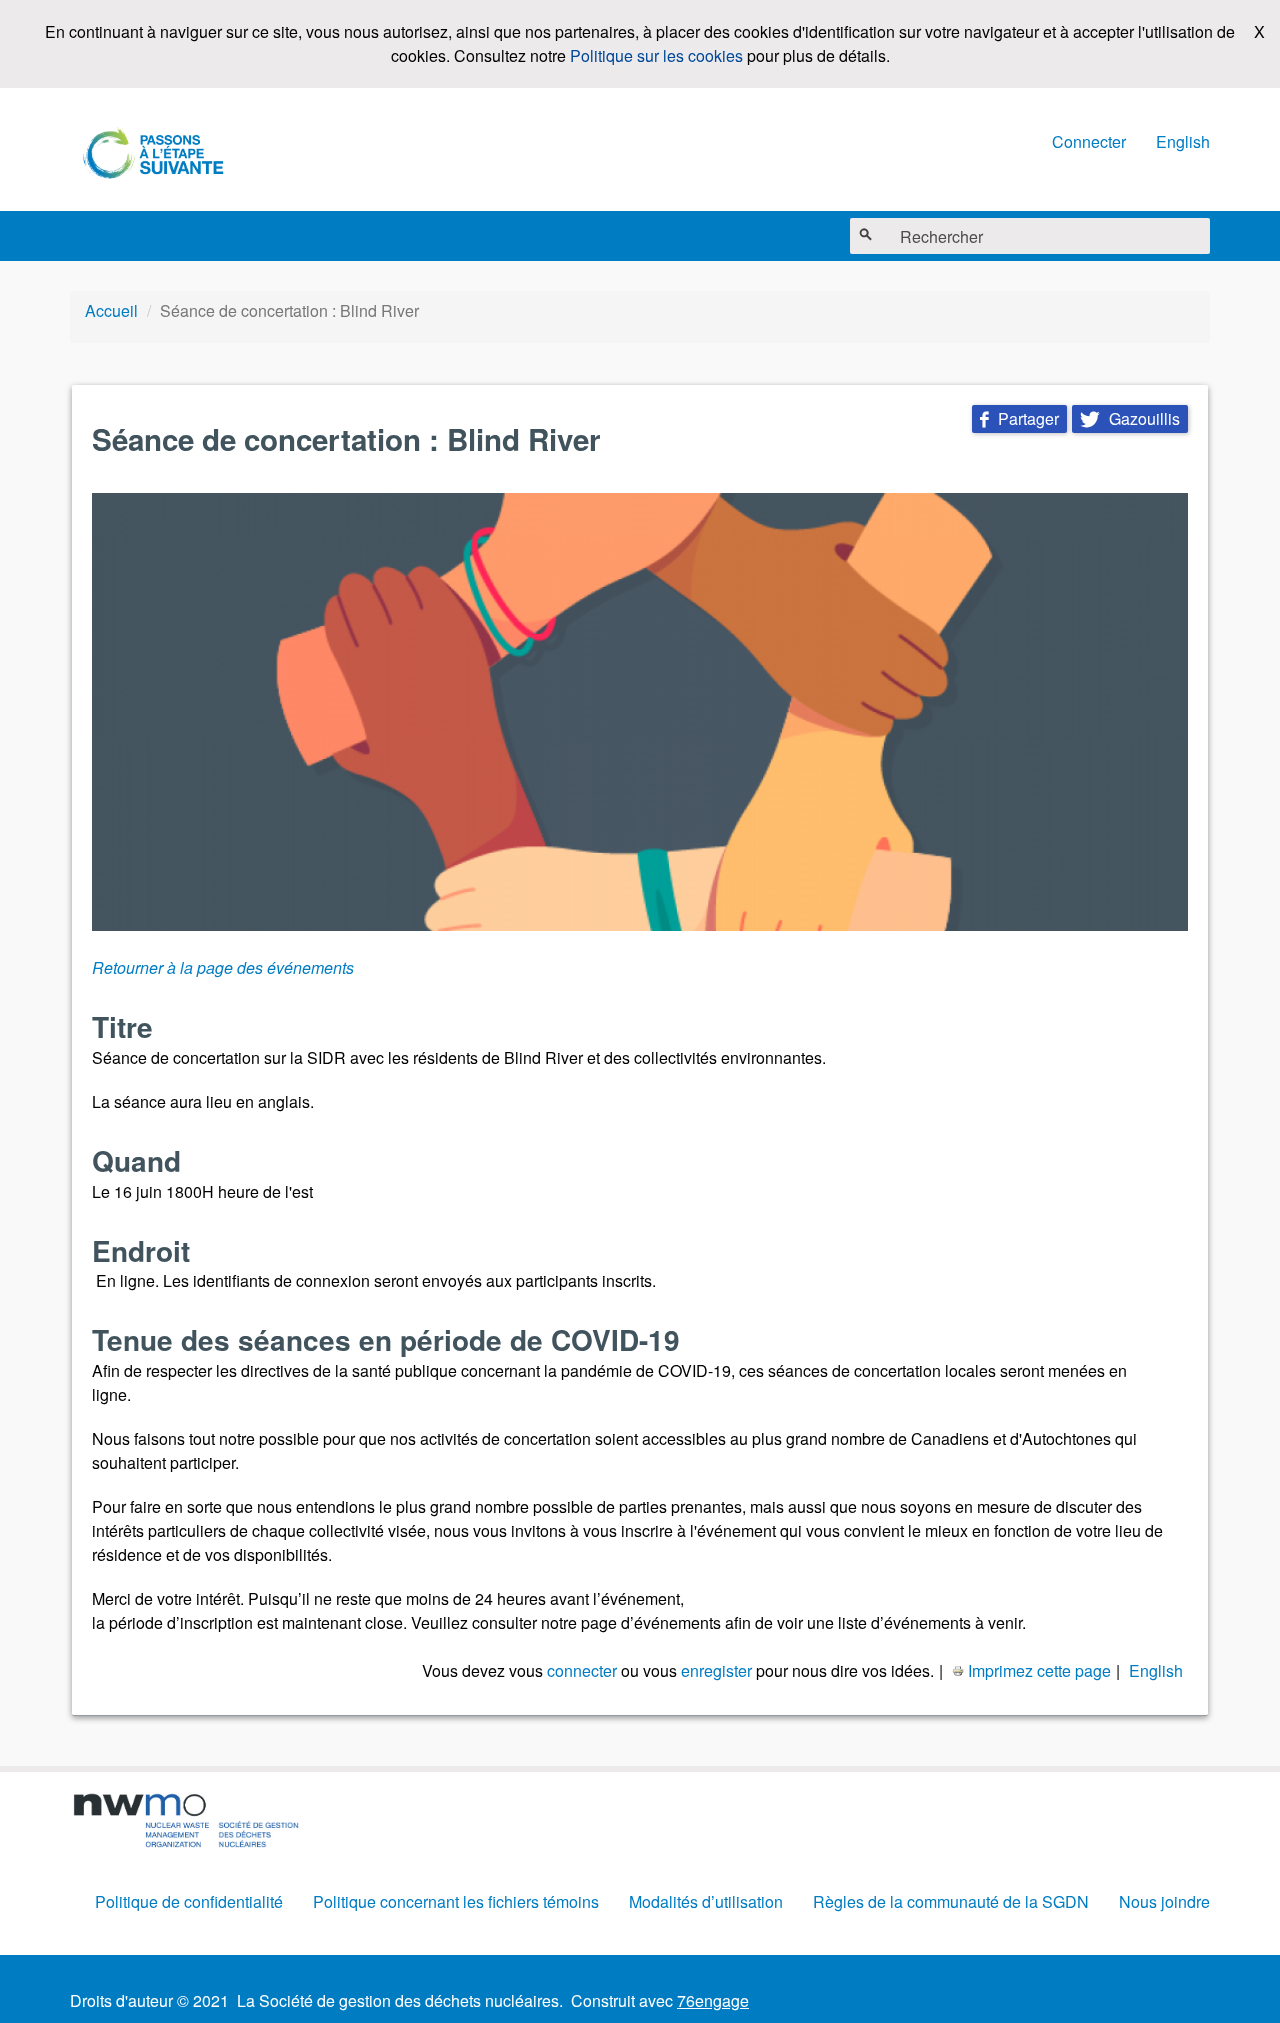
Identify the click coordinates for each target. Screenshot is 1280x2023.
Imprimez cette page (1039, 1670)
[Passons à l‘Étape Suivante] (154, 155)
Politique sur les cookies (656, 55)
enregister (716, 1670)
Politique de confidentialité (189, 1901)
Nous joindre (1164, 1901)
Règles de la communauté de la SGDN (951, 1901)
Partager (1019, 418)
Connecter (1089, 141)
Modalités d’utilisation (706, 1901)
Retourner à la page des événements (223, 967)
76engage (713, 2000)
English (1183, 141)
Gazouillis (1130, 418)
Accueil (111, 310)
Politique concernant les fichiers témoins (456, 1901)
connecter (582, 1670)
